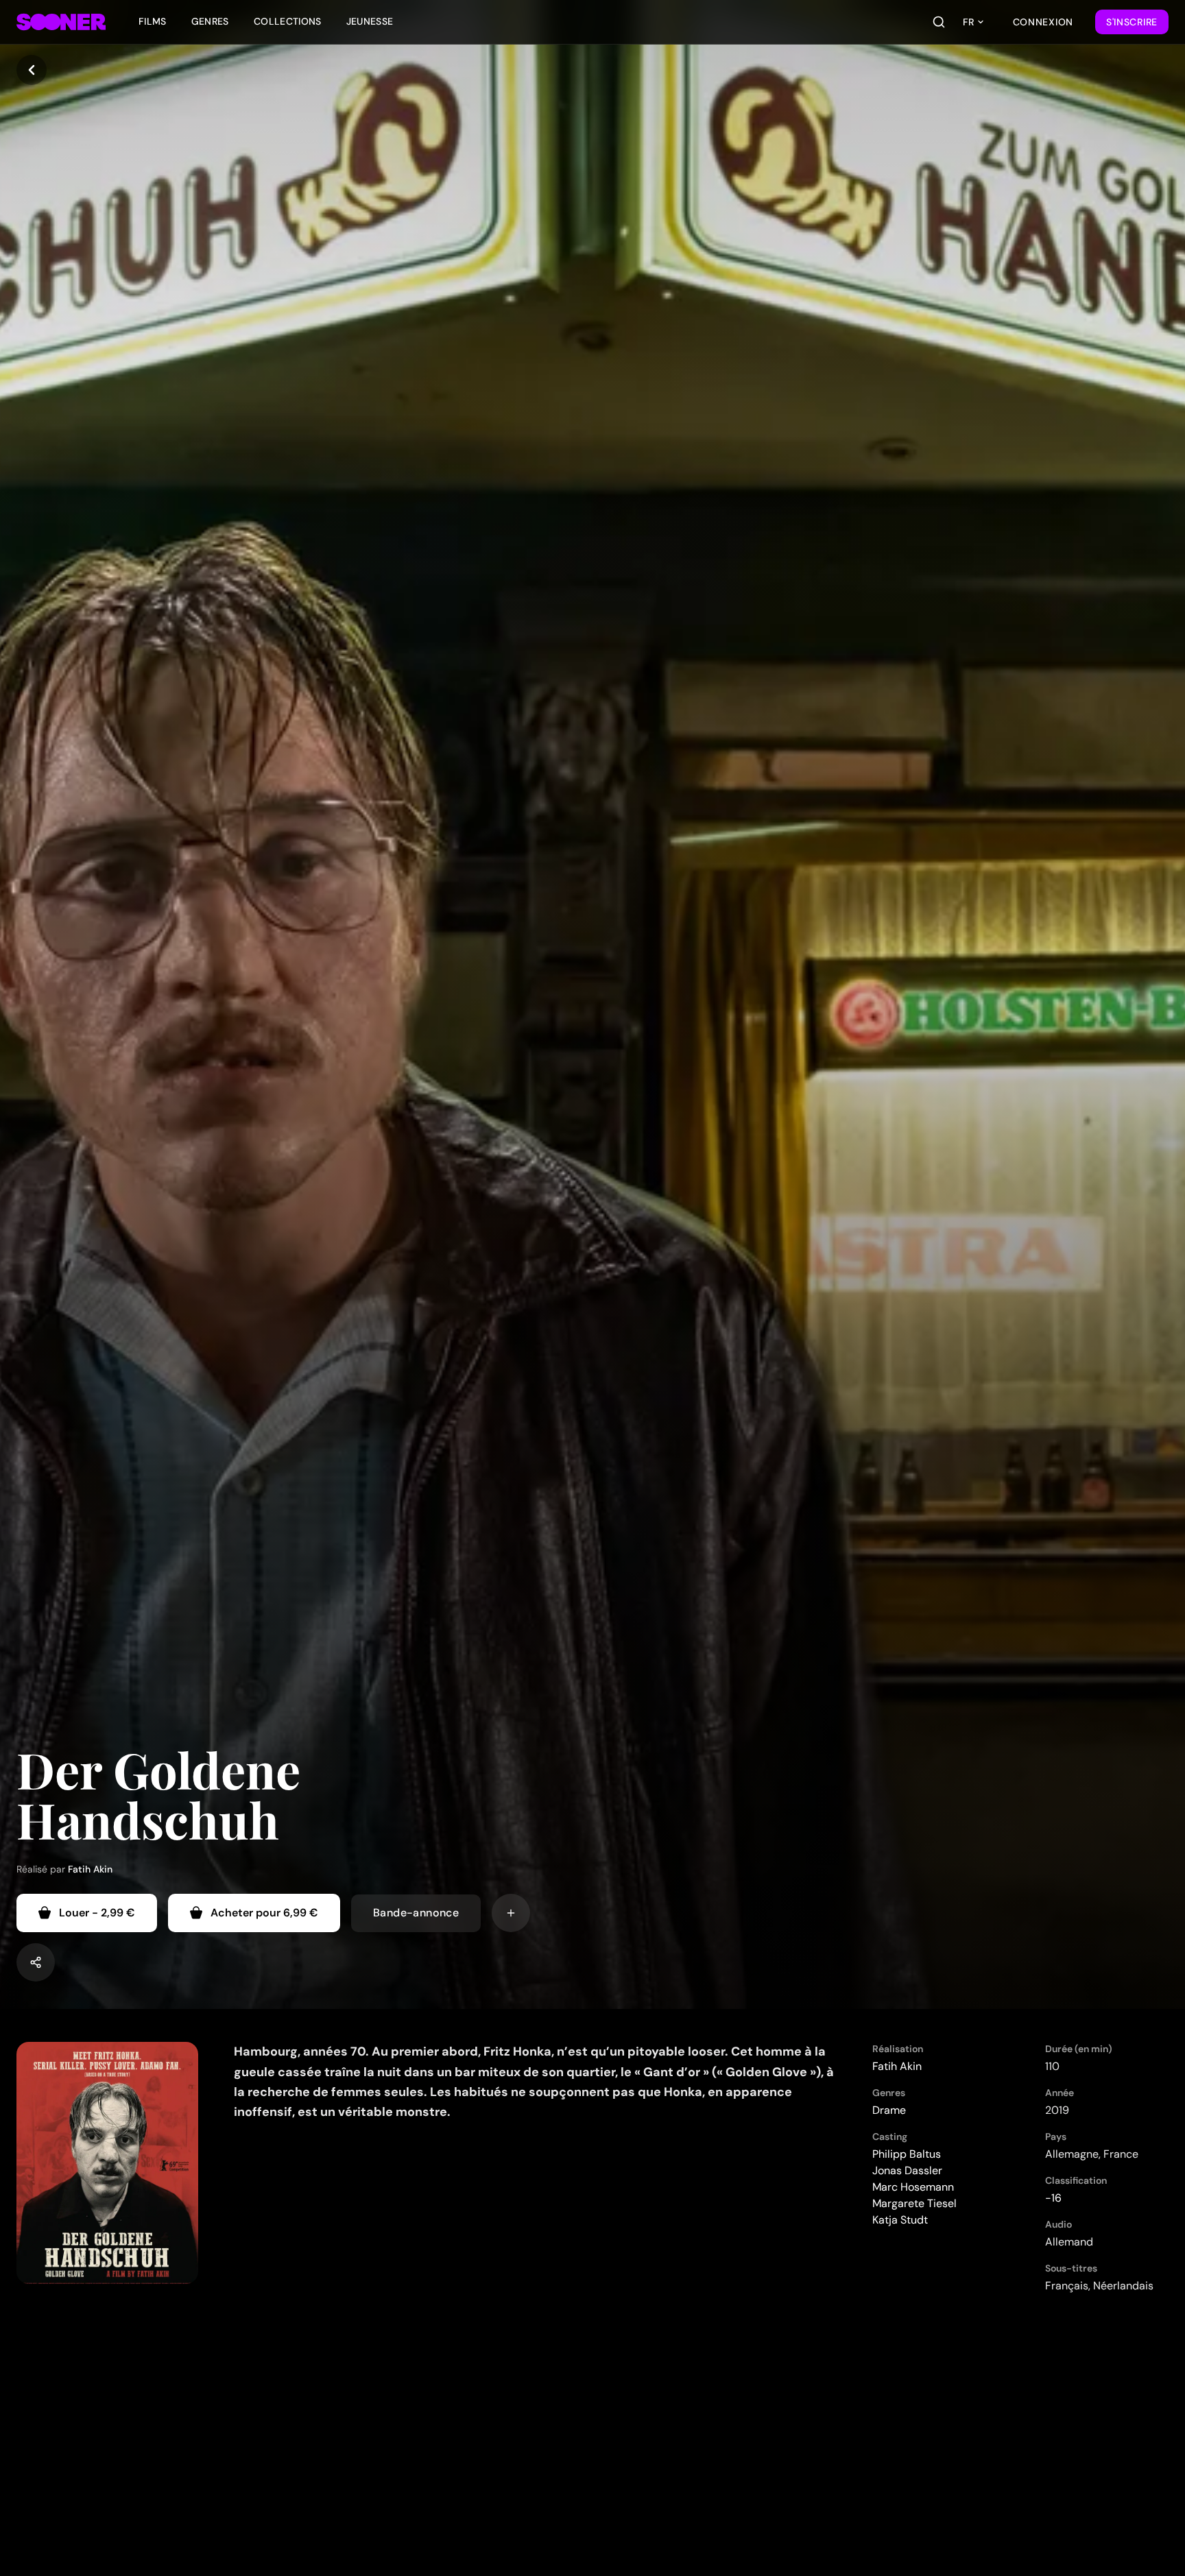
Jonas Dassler (907, 2170)
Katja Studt (900, 2220)
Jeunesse (370, 21)
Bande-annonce (416, 1913)
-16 (1053, 2198)
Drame (889, 2110)
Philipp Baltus (907, 2154)
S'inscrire (1132, 22)
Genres (210, 21)
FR (968, 22)
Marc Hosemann (913, 2187)
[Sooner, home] (61, 22)
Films (153, 21)
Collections (288, 21)
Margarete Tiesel (914, 2203)
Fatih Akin (90, 1869)
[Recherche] (939, 22)
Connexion (1043, 22)
